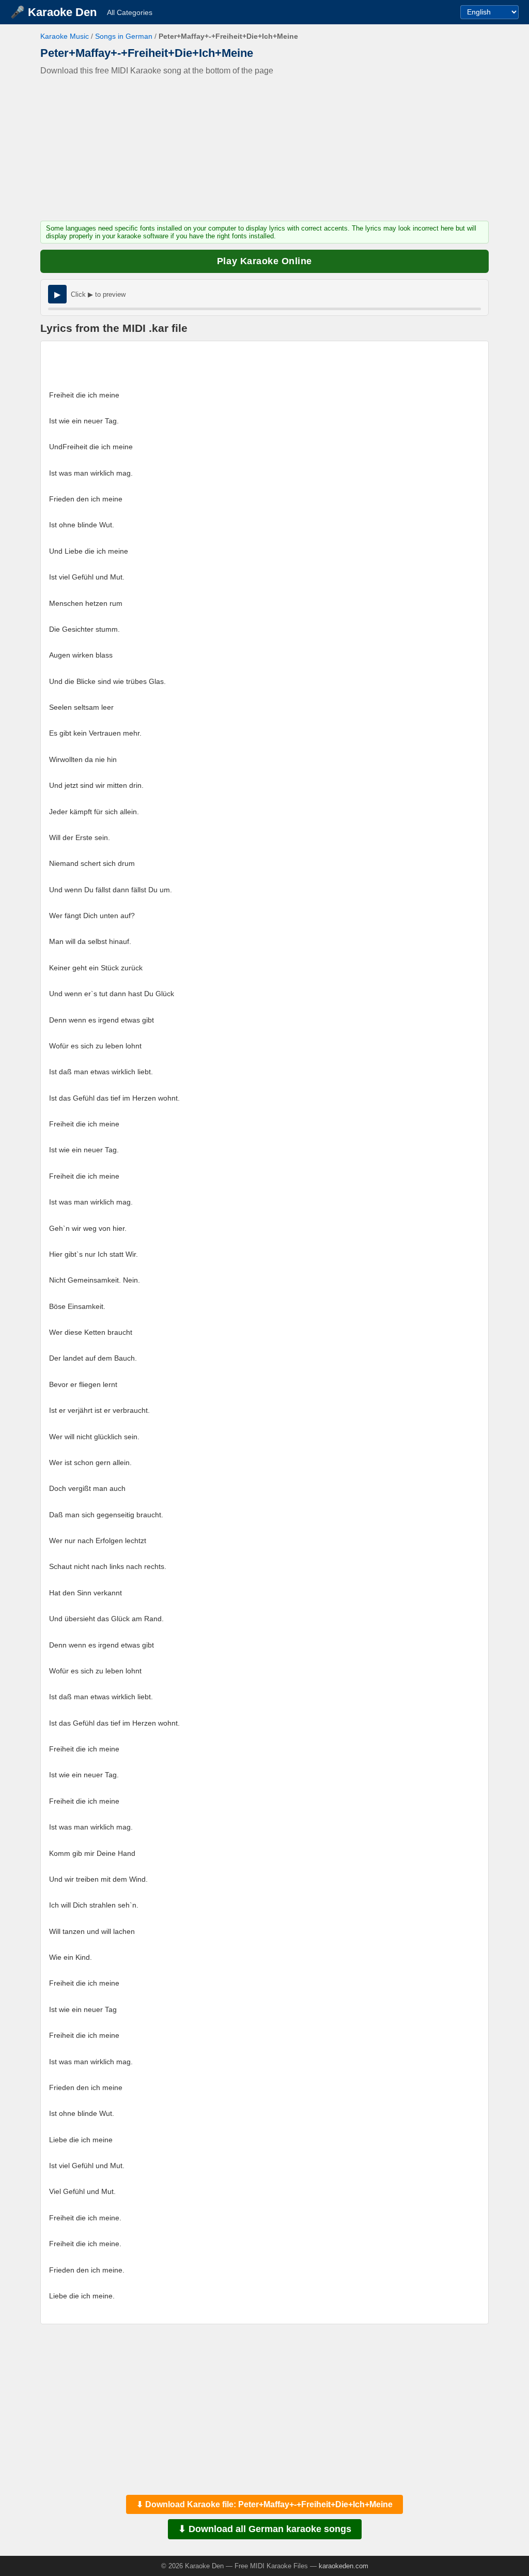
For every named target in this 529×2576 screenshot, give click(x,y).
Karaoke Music (65, 36)
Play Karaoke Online (264, 261)
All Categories (130, 12)
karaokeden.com (344, 2566)
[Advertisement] (264, 148)
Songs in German (124, 36)
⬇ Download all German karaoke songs (265, 2529)
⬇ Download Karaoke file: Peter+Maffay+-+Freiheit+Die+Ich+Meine (264, 2504)
